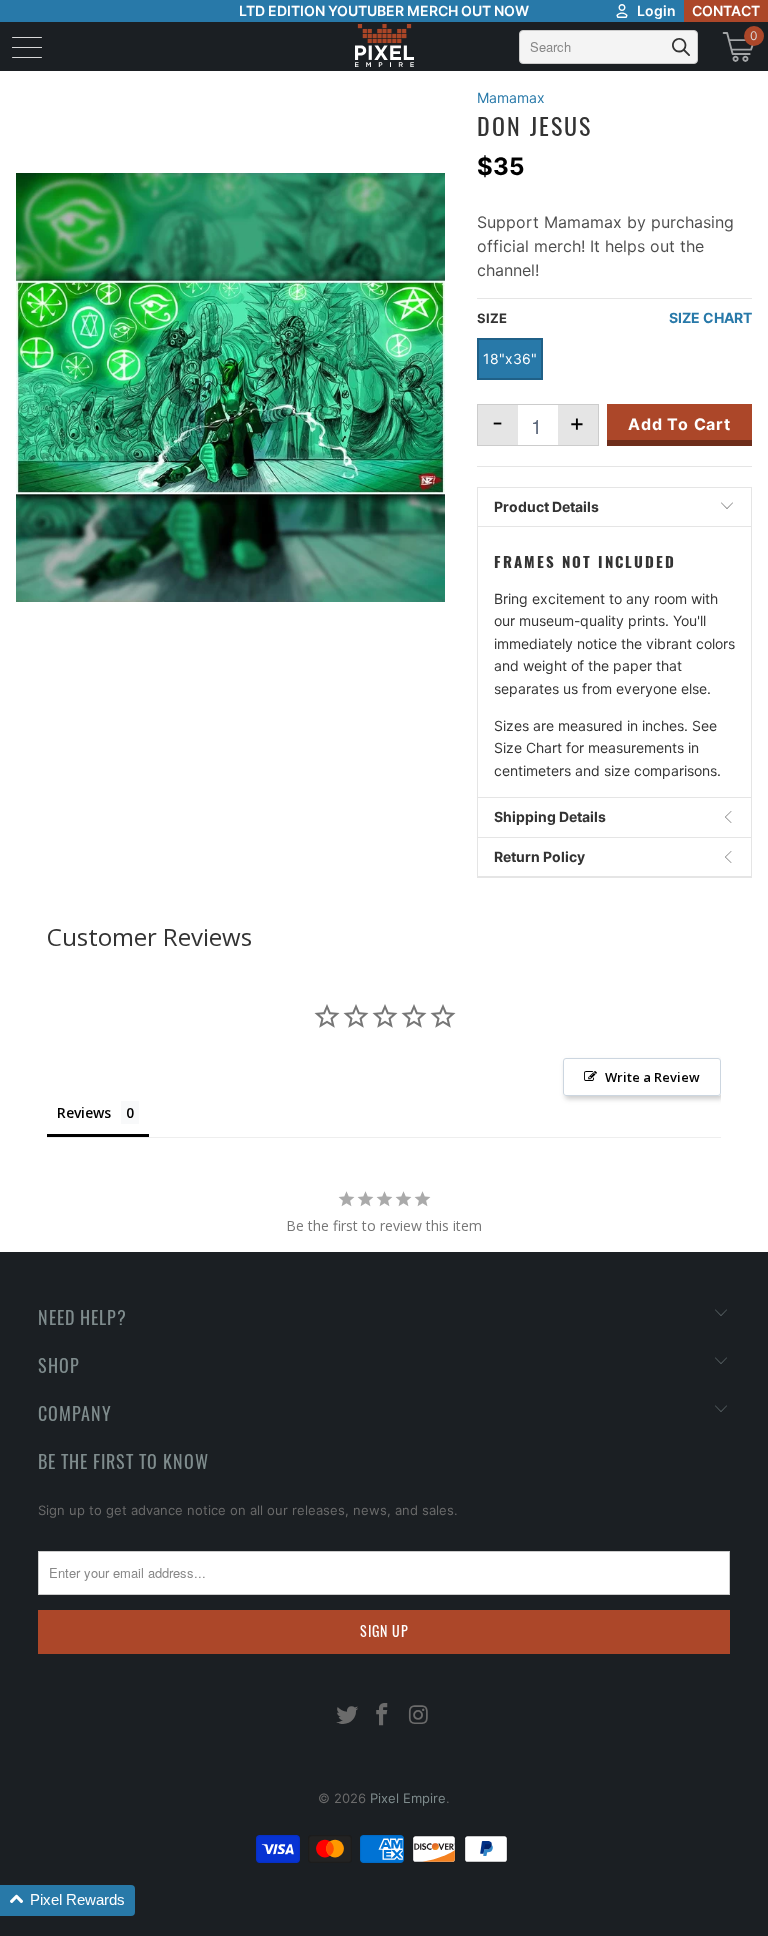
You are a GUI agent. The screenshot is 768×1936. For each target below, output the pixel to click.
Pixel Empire (408, 1798)
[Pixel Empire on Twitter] (347, 1716)
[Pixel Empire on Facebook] (383, 1716)
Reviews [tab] (84, 1112)
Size (492, 318)
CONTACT (726, 10)
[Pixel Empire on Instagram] (419, 1716)
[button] (67, 1900)
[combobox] (608, 47)
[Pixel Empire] (384, 46)
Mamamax (511, 97)
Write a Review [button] (652, 1077)
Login (656, 10)
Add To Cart (679, 424)
